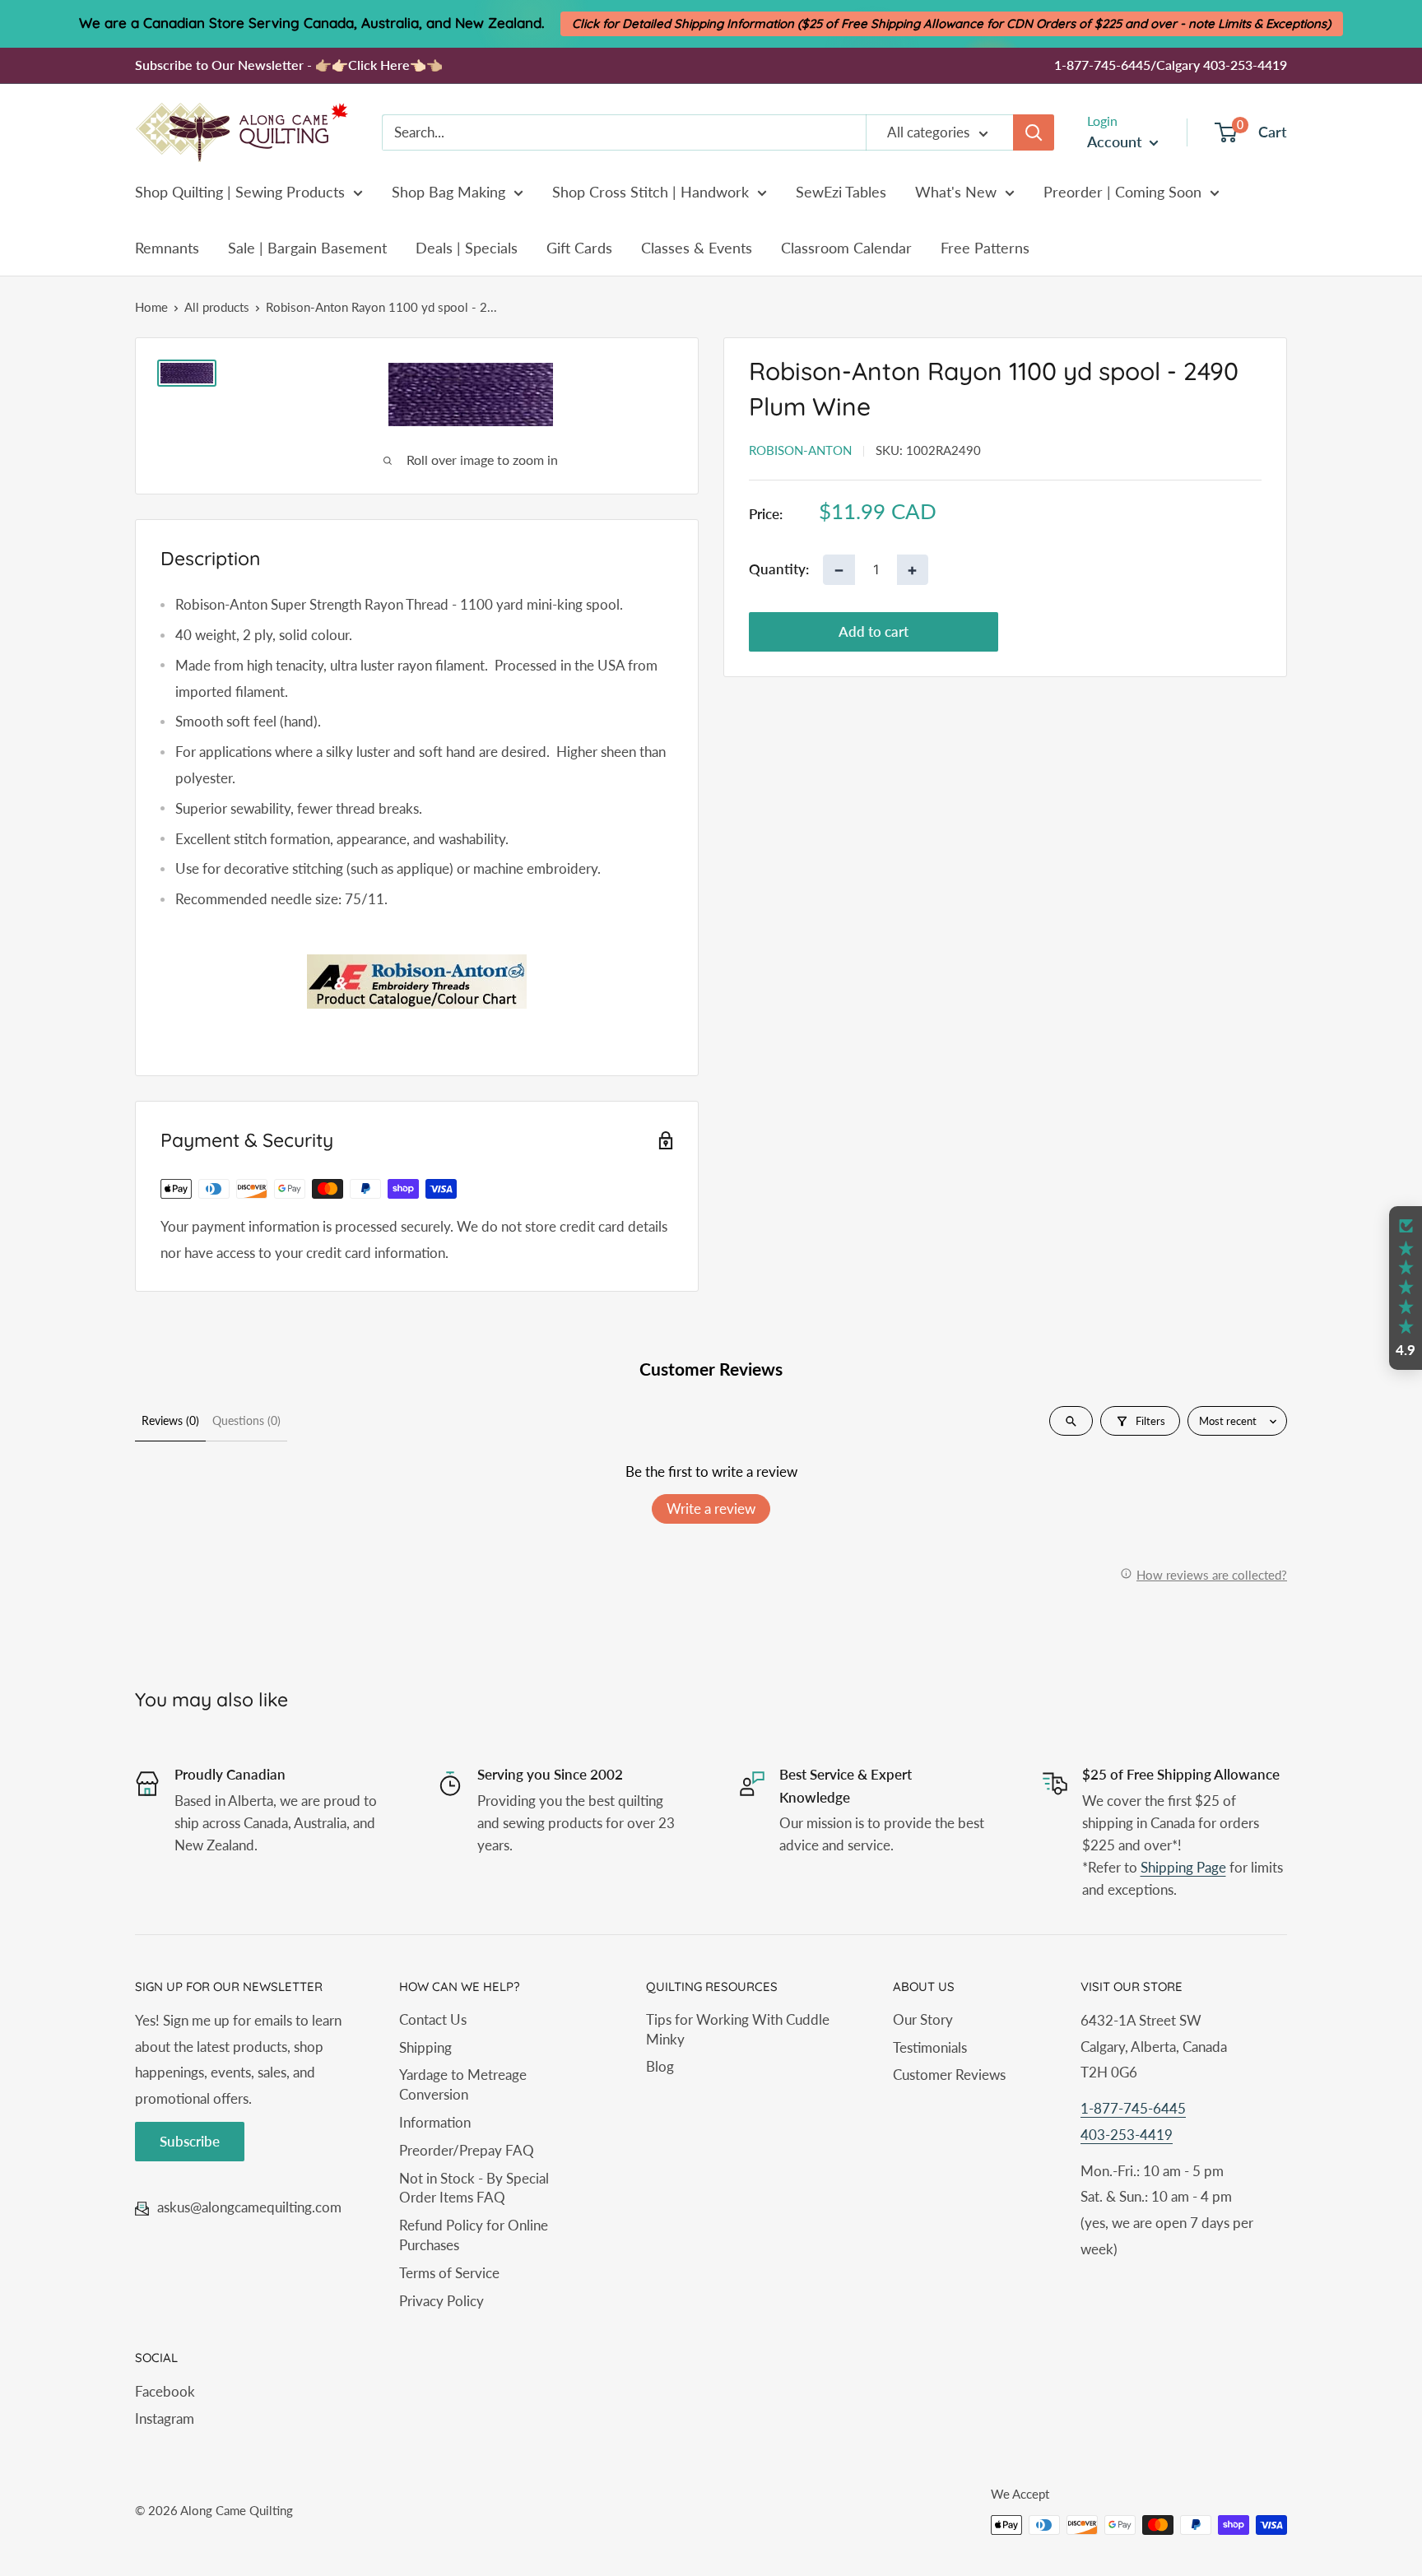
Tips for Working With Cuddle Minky (738, 2029)
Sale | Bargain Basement (307, 248)
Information (435, 2122)
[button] (1406, 1288)
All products (217, 307)
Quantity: (779, 570)
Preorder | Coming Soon (1122, 192)
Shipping (425, 2047)
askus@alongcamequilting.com (249, 2207)
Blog (660, 2066)
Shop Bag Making (448, 192)
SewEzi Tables (841, 192)
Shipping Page (1183, 1867)
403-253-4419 (1127, 2135)
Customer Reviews (949, 2075)
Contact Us (433, 2019)
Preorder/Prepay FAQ (467, 2150)
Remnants (167, 248)
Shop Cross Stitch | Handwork (651, 192)
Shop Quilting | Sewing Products (240, 192)
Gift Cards (579, 248)
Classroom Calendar (846, 248)
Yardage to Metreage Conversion (463, 2084)
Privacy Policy (441, 2301)
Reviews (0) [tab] (170, 1420)
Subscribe (190, 2141)
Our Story (923, 2019)
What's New (956, 192)
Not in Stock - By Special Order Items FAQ (474, 2188)
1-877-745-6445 (1133, 2108)
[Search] (1034, 132)
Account (1116, 142)
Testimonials (930, 2047)
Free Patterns (985, 248)
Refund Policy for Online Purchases (474, 2235)
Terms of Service (449, 2273)
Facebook (165, 2391)
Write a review (711, 1508)
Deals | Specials (467, 248)
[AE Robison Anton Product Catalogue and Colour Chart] (417, 982)
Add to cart (874, 631)
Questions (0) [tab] (246, 1420)
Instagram (165, 2418)
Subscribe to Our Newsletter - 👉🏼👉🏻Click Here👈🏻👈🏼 (289, 65)
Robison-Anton (800, 450)
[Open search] (1071, 1421)
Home (151, 307)
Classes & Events (697, 248)
